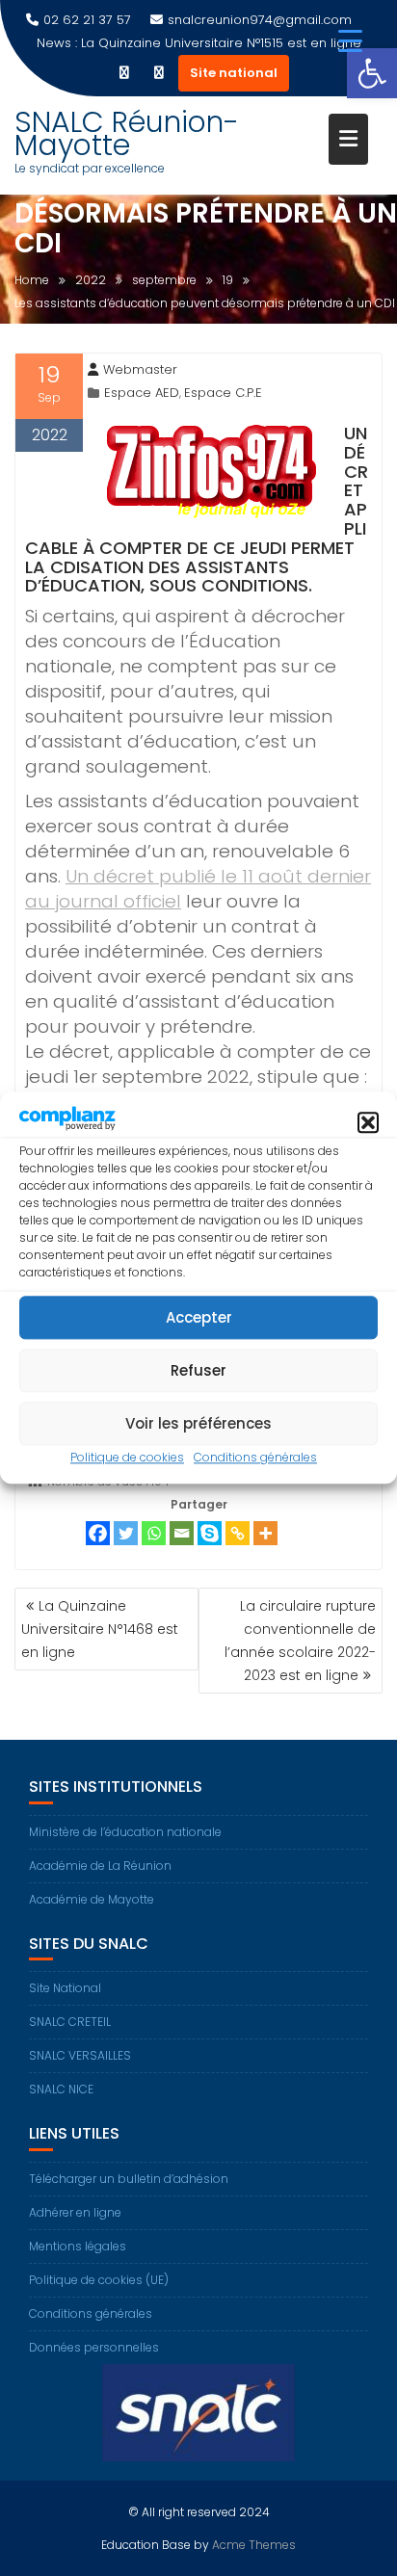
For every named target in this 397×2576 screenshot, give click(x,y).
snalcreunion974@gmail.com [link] (260, 20)
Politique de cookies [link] (127, 1458)
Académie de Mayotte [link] (92, 1899)
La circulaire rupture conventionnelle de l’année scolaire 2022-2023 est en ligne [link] (300, 1641)
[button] (368, 1122)
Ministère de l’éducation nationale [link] (125, 1832)
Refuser (198, 1370)
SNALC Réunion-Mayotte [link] (127, 133)
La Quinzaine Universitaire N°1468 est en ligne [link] (100, 1629)
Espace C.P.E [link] (223, 393)
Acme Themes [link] (254, 2545)
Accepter (199, 1317)
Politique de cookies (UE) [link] (99, 2280)
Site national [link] (234, 73)
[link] (372, 73)
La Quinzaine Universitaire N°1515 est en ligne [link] (221, 43)
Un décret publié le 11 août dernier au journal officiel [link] (198, 889)
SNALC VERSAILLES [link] (80, 2055)
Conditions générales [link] (255, 1458)
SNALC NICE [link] (61, 2089)
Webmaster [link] (140, 369)
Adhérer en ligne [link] (75, 2212)
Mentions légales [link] (78, 2246)
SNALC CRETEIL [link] (70, 2022)
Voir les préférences (198, 1423)
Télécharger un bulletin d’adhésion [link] (129, 2179)
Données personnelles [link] (94, 2347)
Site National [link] (65, 1988)
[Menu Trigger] (350, 41)
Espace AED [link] (142, 393)
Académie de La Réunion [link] (100, 1866)
